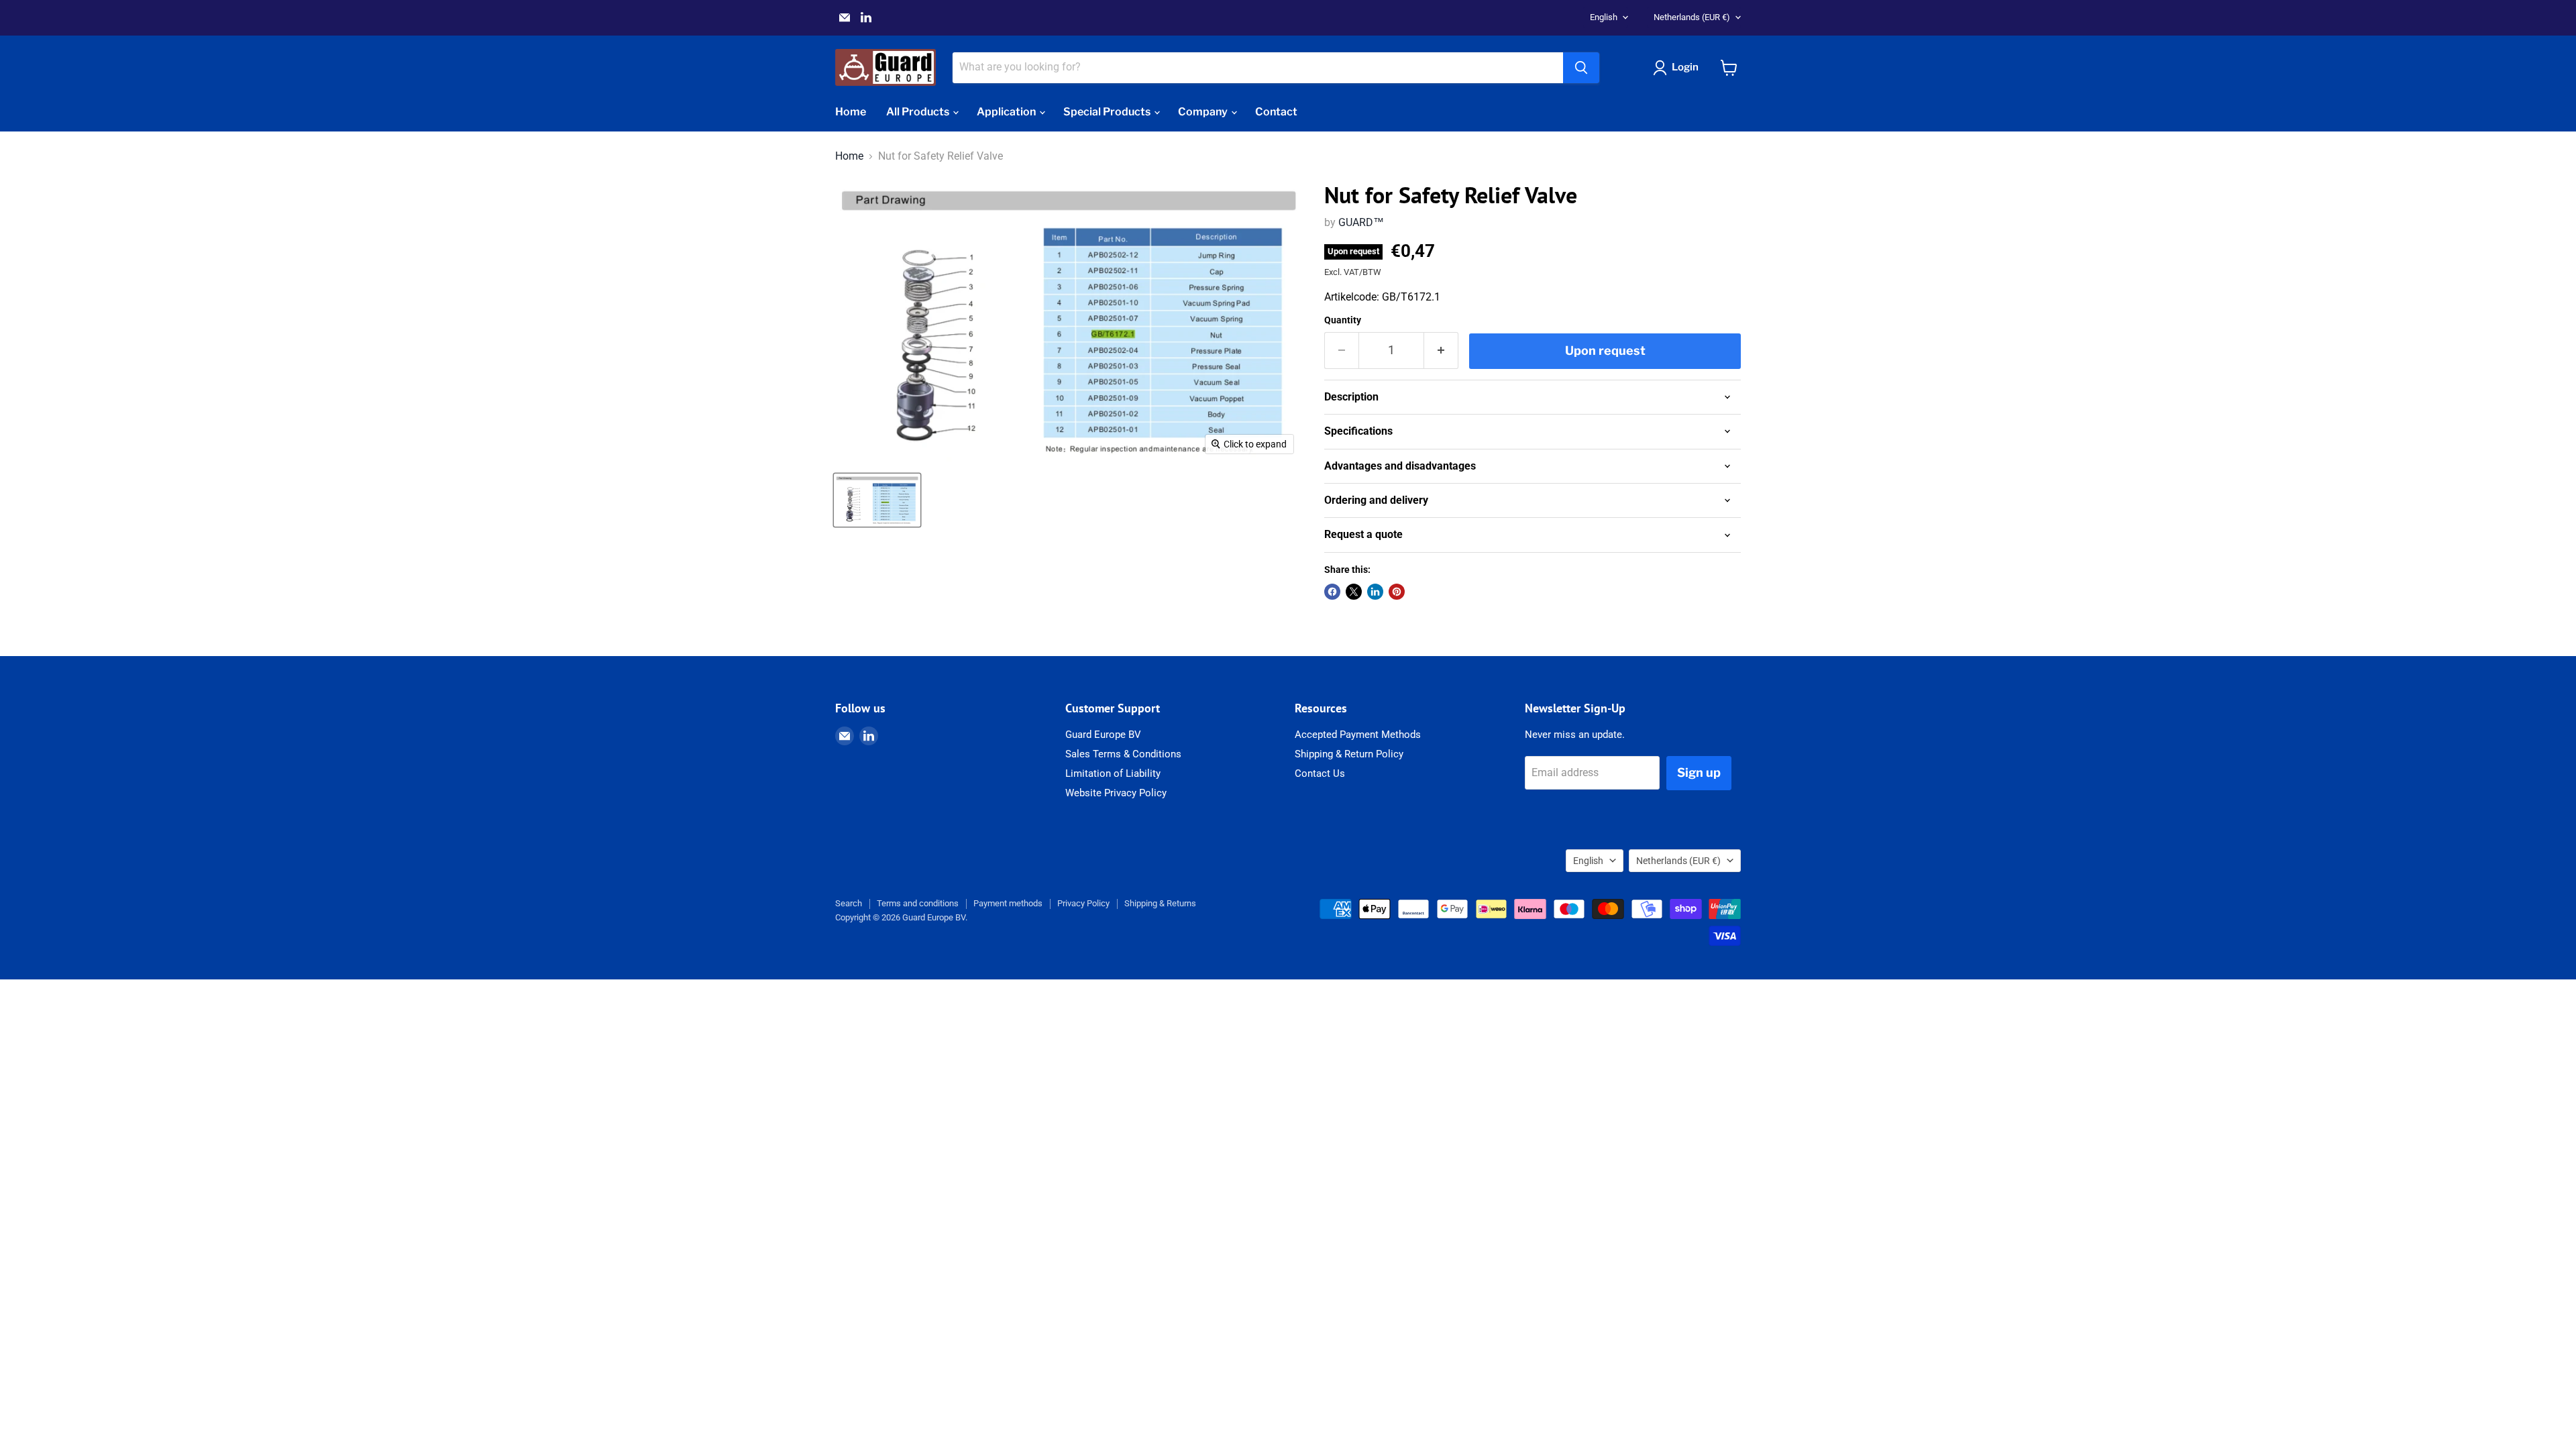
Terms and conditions (918, 903)
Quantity (1343, 320)
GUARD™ (1361, 222)
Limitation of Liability (1113, 773)
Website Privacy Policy (1116, 793)
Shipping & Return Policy (1349, 754)
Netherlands (1692, 17)
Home (851, 112)
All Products (919, 112)
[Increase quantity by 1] (1441, 351)
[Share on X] (1354, 592)
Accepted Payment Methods (1358, 735)
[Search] (1581, 68)
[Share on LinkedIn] (1375, 592)
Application (1007, 112)
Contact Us (1320, 773)
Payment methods (1008, 903)
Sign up (1699, 772)
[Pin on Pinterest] (1397, 592)
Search (849, 903)
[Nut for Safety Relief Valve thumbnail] (877, 500)
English (1604, 17)
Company (1204, 112)
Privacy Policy (1083, 903)
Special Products (1108, 112)
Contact (1276, 112)
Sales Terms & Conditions (1123, 754)
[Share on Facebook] (1332, 592)
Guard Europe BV (1103, 735)
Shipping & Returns (1160, 903)
